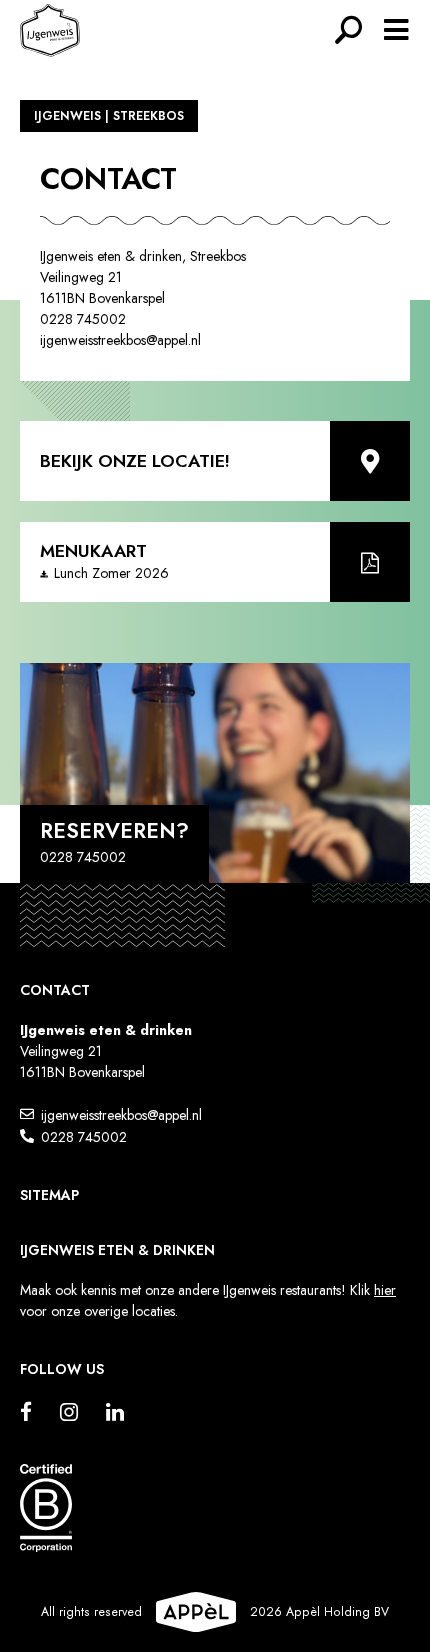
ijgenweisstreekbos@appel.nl (121, 1115)
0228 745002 (84, 1137)
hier (385, 1290)
